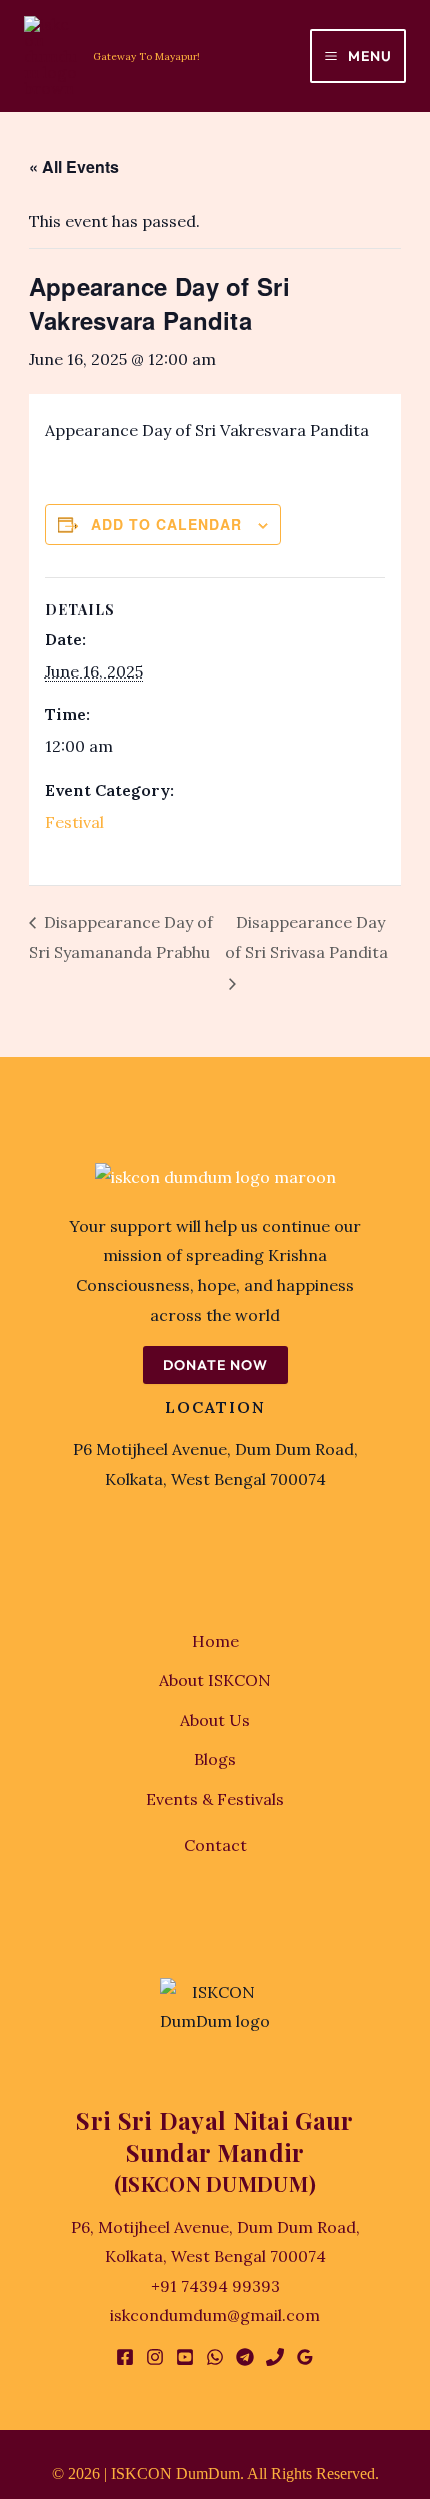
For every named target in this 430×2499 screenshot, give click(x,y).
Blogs (215, 1759)
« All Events (74, 166)
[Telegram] (245, 2357)
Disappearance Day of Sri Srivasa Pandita (306, 937)
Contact (215, 1845)
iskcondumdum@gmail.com (215, 2315)
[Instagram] (155, 2357)
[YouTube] (185, 2357)
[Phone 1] (275, 2357)
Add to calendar (166, 524)
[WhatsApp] (215, 2357)
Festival (74, 822)
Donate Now (215, 1365)
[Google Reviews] (305, 2357)
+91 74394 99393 (215, 2286)
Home (215, 1641)
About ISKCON (215, 1680)
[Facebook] (125, 2357)
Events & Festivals (215, 1799)
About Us (215, 1720)
